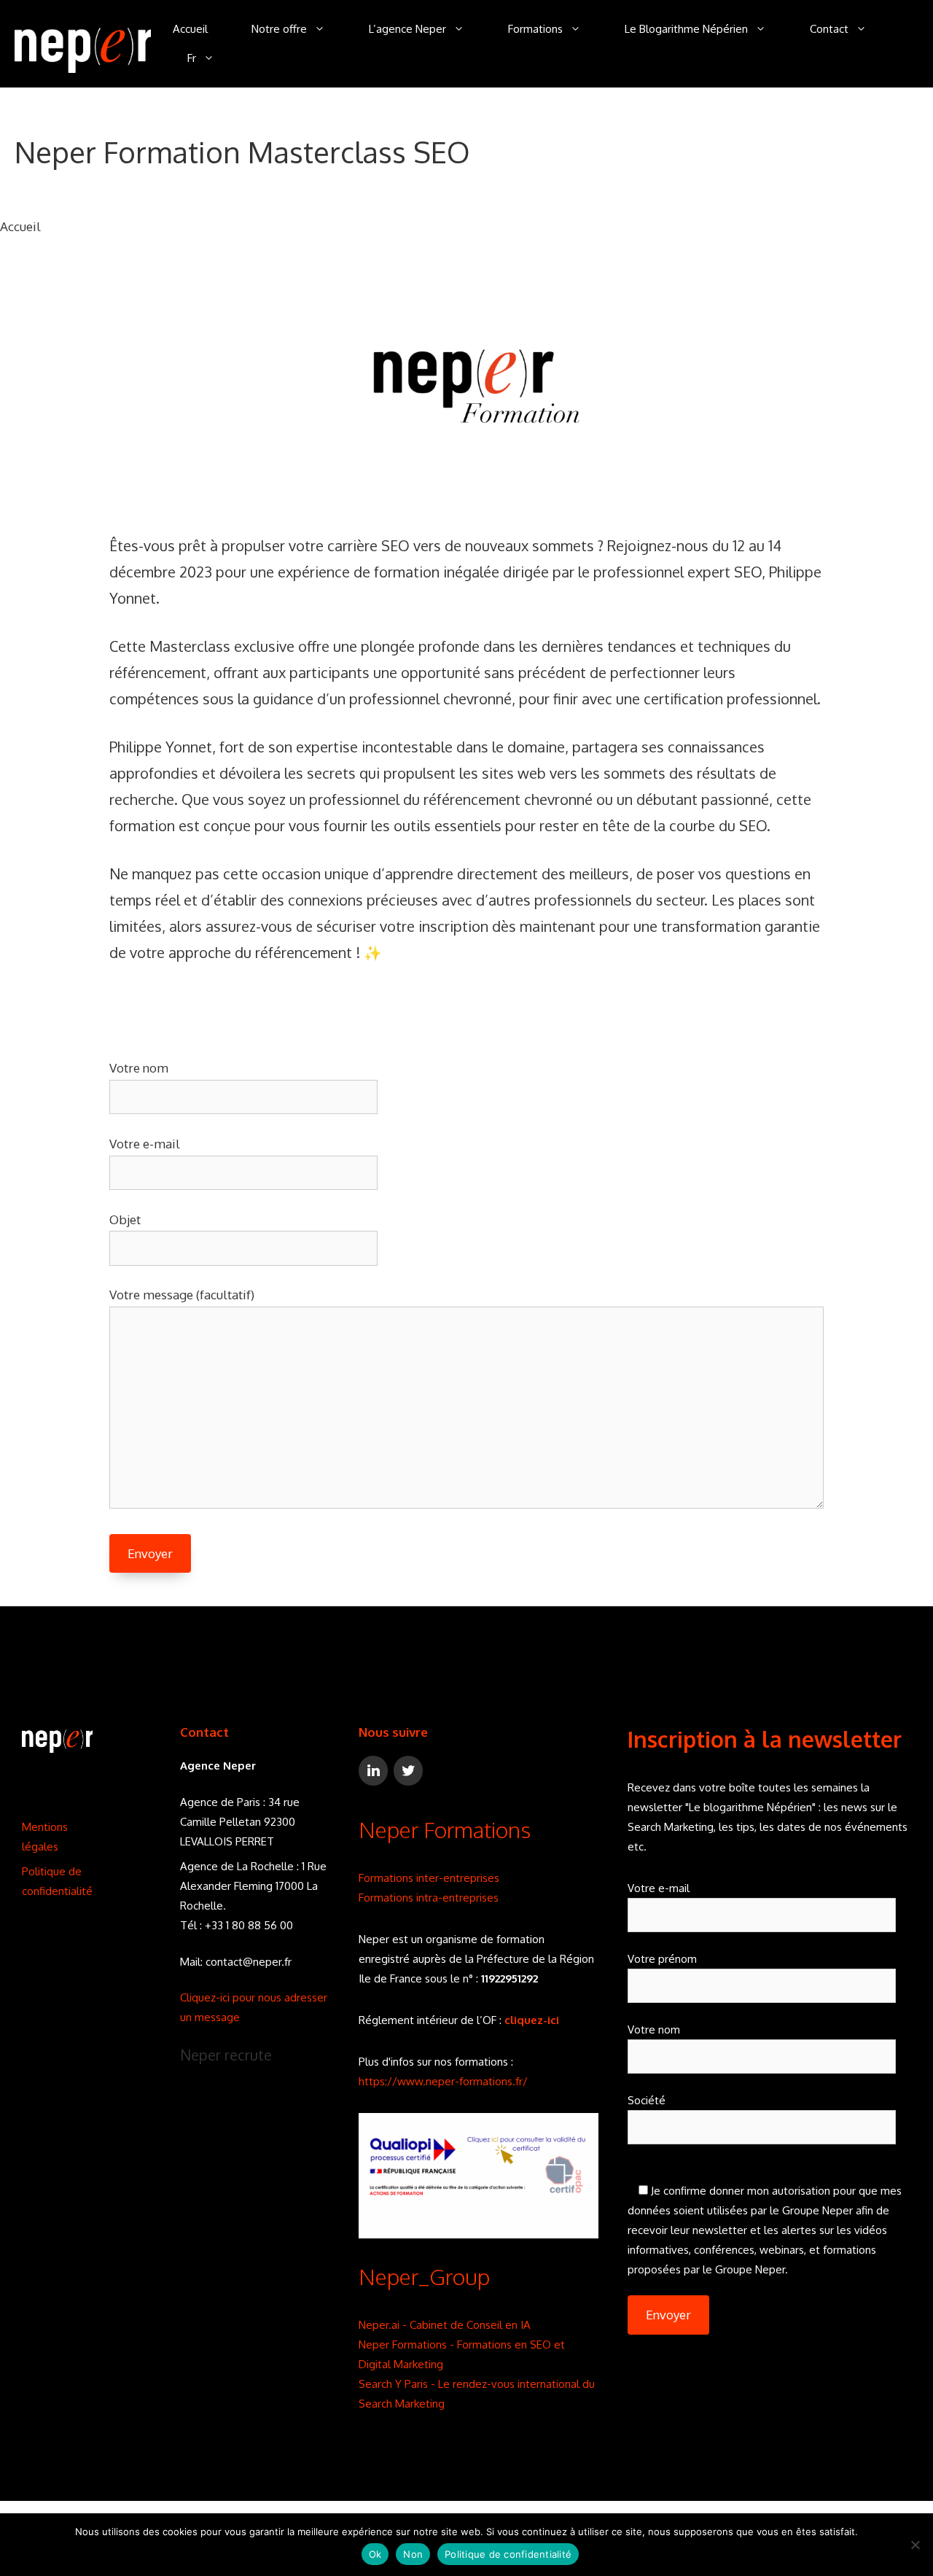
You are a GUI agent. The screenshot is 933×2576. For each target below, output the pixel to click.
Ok (375, 2554)
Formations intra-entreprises (429, 1898)
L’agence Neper (407, 29)
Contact (829, 29)
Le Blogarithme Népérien (686, 29)
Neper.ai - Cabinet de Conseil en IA (445, 2325)
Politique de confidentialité (508, 2554)
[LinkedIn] (373, 1771)
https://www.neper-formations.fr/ (443, 2081)
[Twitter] (408, 1771)
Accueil (190, 29)
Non (413, 2554)
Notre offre (279, 29)
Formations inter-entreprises (429, 1878)
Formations (535, 29)
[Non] (915, 2545)
